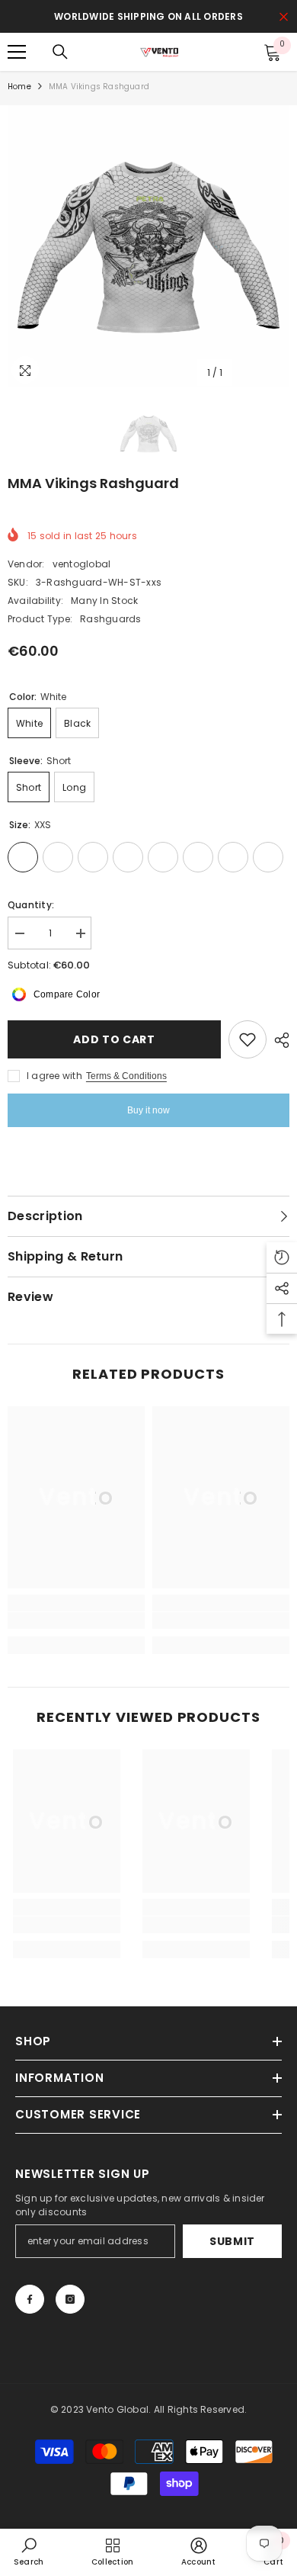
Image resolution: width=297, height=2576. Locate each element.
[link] (76, 1620)
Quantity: (31, 905)
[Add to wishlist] (247, 1039)
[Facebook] (30, 2299)
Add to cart (114, 1039)
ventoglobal (82, 564)
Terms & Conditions (126, 1076)
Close (284, 17)
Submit (232, 2241)
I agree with (54, 1076)
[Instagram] (70, 2299)
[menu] (17, 52)
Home (19, 87)
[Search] (60, 52)
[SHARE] (278, 1040)
